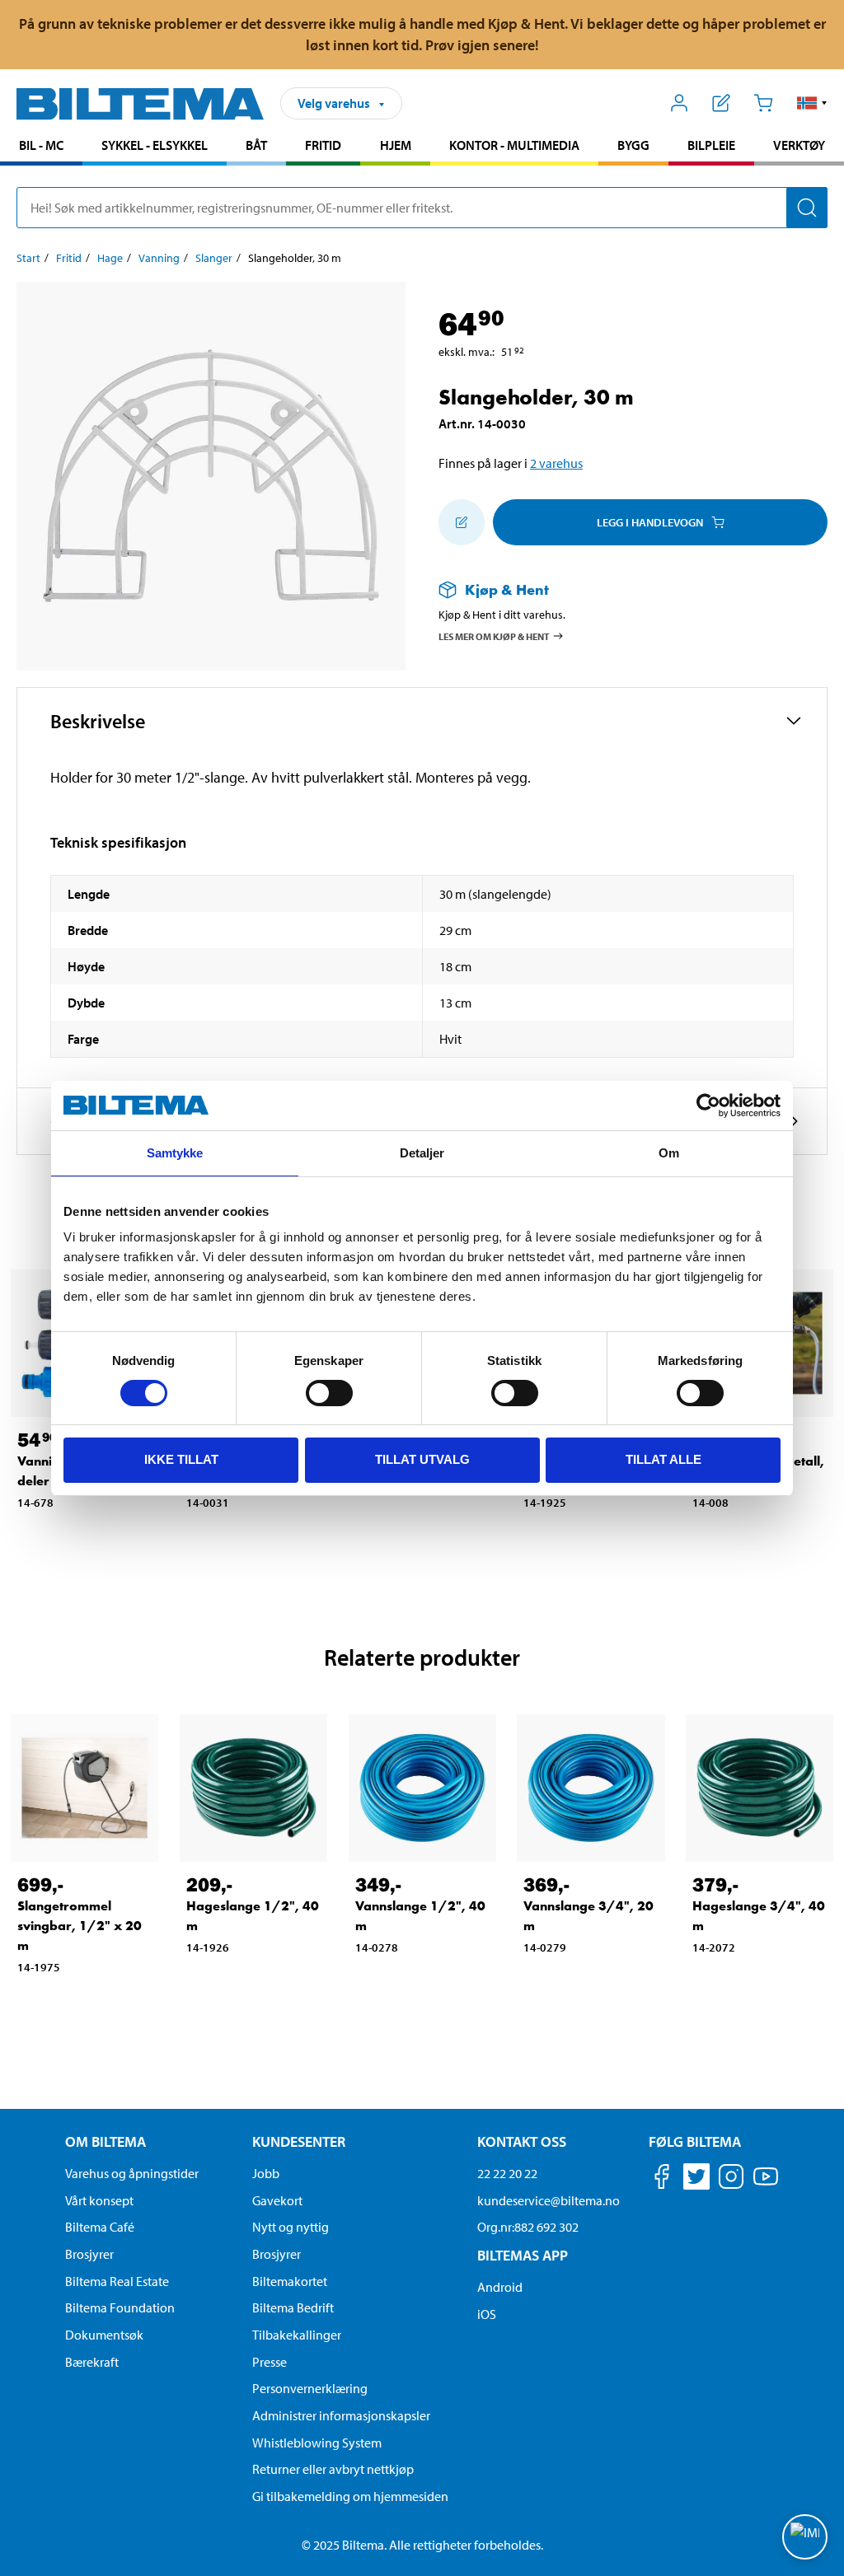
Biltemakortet (290, 2281)
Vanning (159, 258)
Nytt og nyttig (291, 2227)
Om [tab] (669, 1153)
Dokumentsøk (104, 2335)
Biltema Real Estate (117, 2281)
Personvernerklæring (310, 2388)
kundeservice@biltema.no (549, 2200)
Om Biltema (105, 2141)
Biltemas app (523, 2255)
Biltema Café (100, 2227)
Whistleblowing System (317, 2443)
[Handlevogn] (763, 103)
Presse (270, 2362)
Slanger (214, 258)
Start (28, 258)
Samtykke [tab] (175, 1153)
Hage (110, 258)
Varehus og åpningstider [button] (132, 2173)
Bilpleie (711, 145)
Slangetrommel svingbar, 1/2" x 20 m (80, 1926)
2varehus (556, 463)
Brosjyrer (89, 2254)
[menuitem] (41, 147)
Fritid (323, 145)
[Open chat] (805, 2537)
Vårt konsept (99, 2200)
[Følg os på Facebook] (662, 2179)
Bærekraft (92, 2362)
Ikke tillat (181, 1459)
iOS (487, 2314)
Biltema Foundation (120, 2307)
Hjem (396, 145)
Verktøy (799, 145)
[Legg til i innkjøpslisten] (462, 522)
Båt (256, 145)
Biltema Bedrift (293, 2307)
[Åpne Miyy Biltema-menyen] (680, 103)
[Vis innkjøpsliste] (722, 103)
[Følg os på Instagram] (731, 2179)
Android (500, 2287)
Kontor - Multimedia (514, 145)
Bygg (633, 145)
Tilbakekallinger (297, 2335)
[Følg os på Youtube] (766, 2184)
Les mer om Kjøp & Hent (494, 636)
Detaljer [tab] (422, 1153)
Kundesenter (299, 2141)
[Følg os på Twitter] (696, 2179)
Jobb (266, 2173)
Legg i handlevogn (650, 522)
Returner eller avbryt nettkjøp (333, 2469)
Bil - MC (41, 145)
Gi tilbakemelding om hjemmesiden (350, 2496)
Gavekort (277, 2200)
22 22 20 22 (507, 2173)
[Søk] (807, 208)
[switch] (329, 1393)
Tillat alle (663, 1459)
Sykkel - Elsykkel (155, 145)
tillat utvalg (422, 1459)
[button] (812, 103)
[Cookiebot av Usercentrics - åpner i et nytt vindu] (708, 1106)
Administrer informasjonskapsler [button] (341, 2415)
